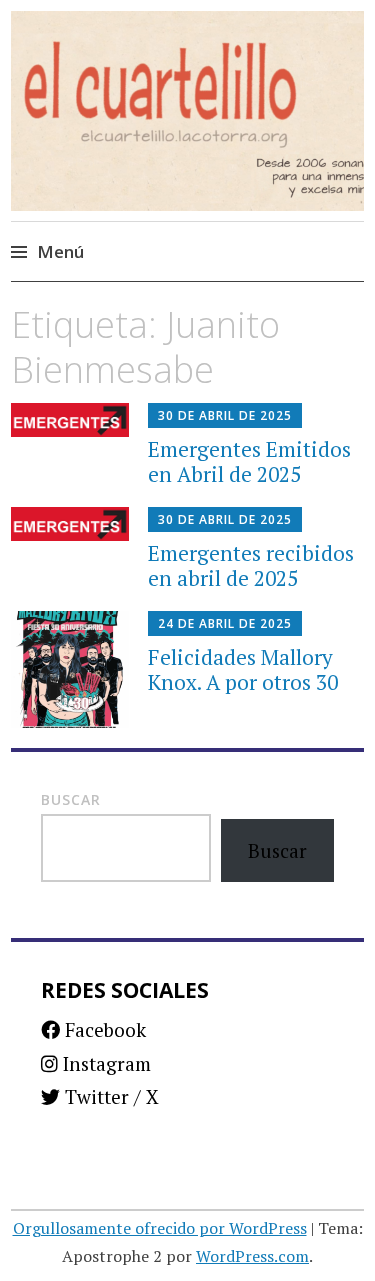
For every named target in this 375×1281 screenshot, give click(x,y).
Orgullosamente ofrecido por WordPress (160, 1228)
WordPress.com (252, 1256)
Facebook (103, 1029)
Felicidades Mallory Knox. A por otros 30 (243, 669)
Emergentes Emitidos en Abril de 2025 (249, 461)
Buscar (71, 799)
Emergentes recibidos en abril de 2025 (251, 565)
